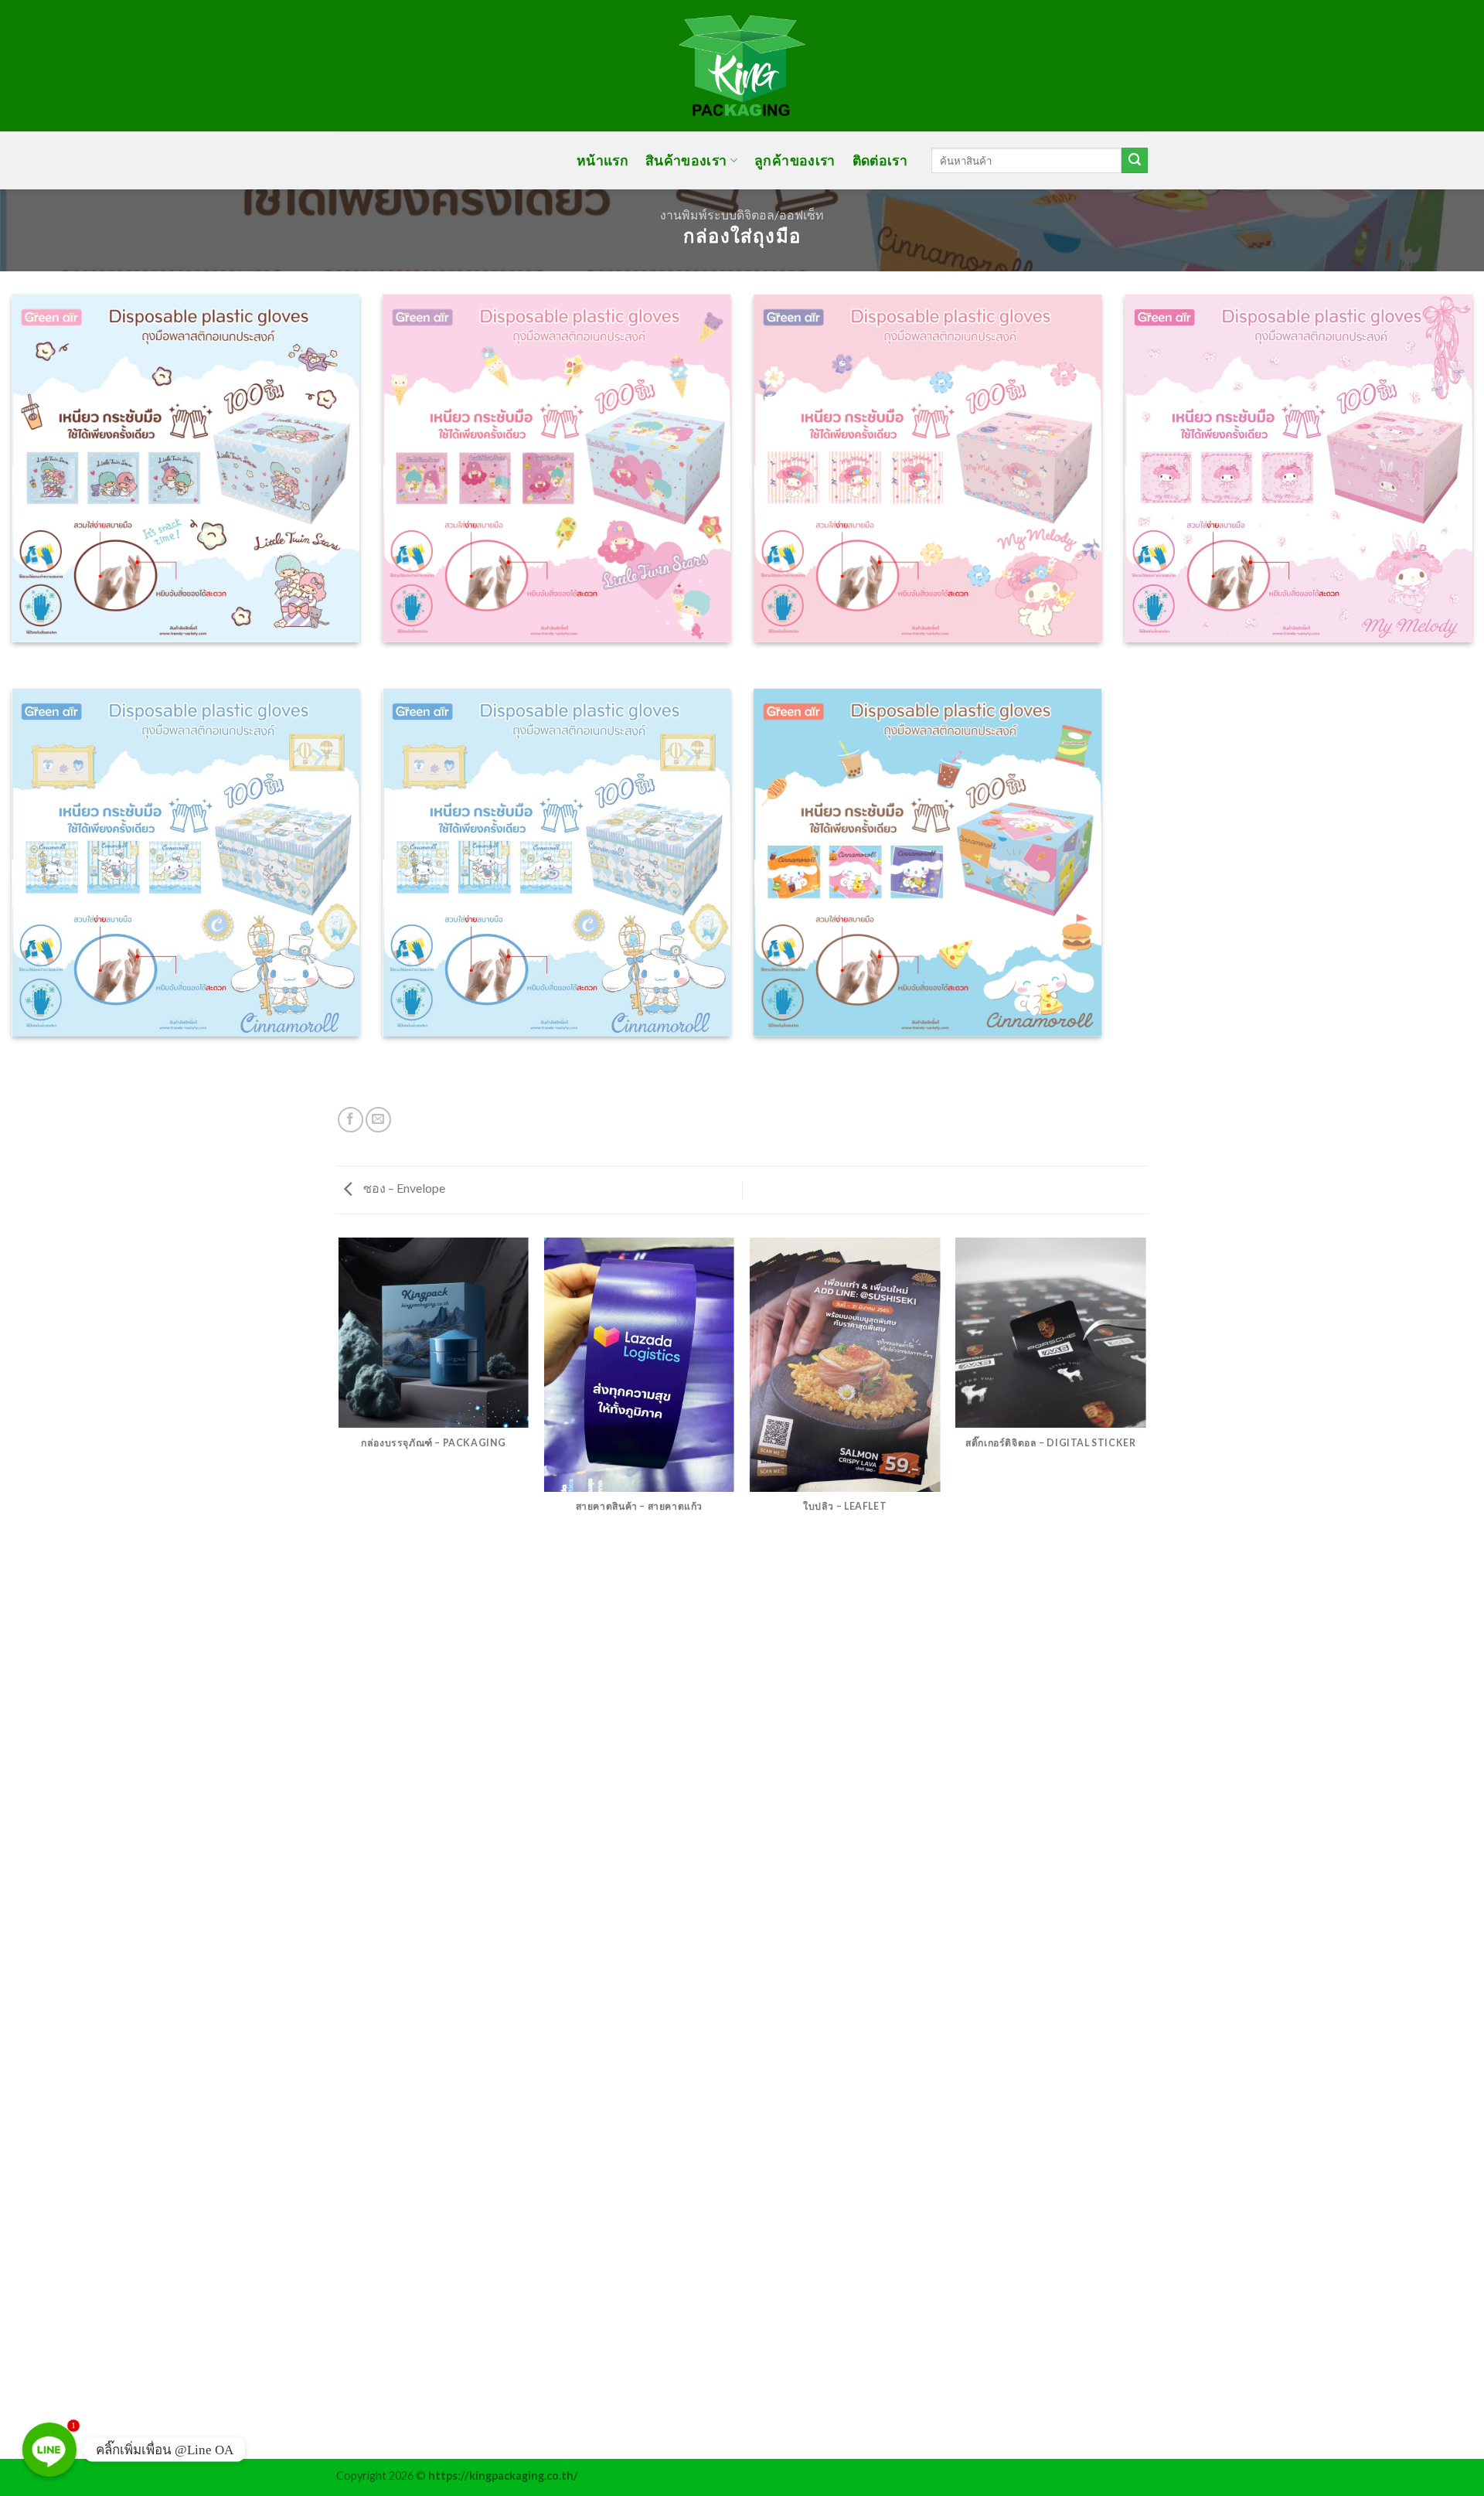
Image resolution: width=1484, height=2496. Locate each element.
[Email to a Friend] (378, 1120)
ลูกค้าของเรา (795, 160)
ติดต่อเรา (880, 160)
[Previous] (339, 1847)
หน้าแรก (602, 160)
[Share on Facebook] (351, 1120)
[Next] (1145, 1847)
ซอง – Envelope (403, 1188)
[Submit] (1135, 161)
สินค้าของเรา (686, 160)
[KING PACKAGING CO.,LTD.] (742, 66)
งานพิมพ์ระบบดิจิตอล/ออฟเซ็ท (742, 215)
